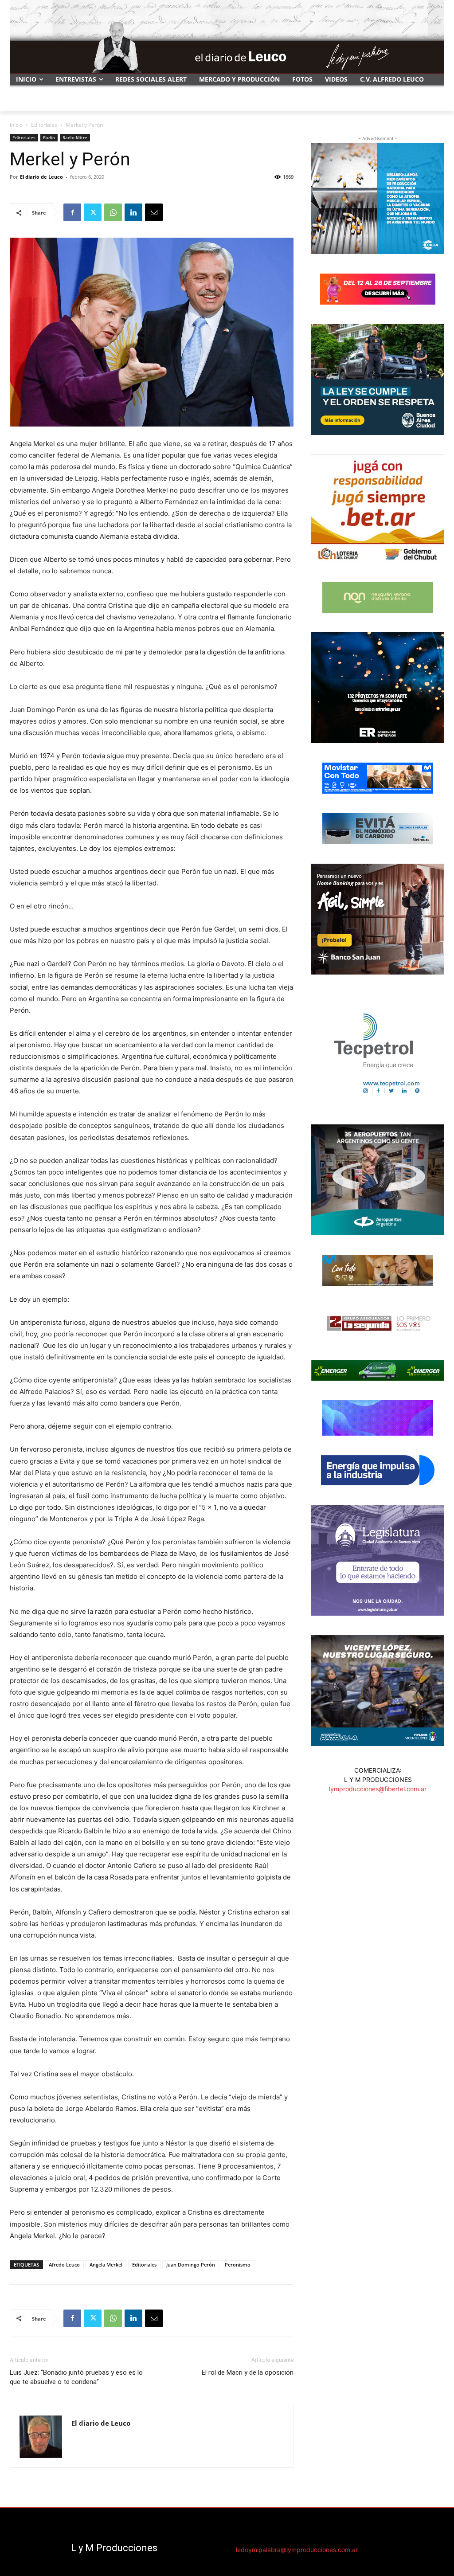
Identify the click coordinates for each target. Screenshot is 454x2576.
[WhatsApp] (113, 212)
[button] (434, 101)
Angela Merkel (106, 2265)
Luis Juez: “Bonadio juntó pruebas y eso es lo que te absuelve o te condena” (76, 2377)
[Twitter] (93, 212)
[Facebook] (72, 212)
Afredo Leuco (64, 2265)
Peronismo (238, 2265)
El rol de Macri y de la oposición (248, 2372)
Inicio (16, 125)
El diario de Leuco (41, 177)
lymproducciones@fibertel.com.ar (378, 1789)
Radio (49, 137)
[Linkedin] (133, 212)
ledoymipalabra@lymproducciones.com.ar (297, 2550)
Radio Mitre (75, 137)
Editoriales (44, 125)
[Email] (154, 212)
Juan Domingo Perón (191, 2265)
